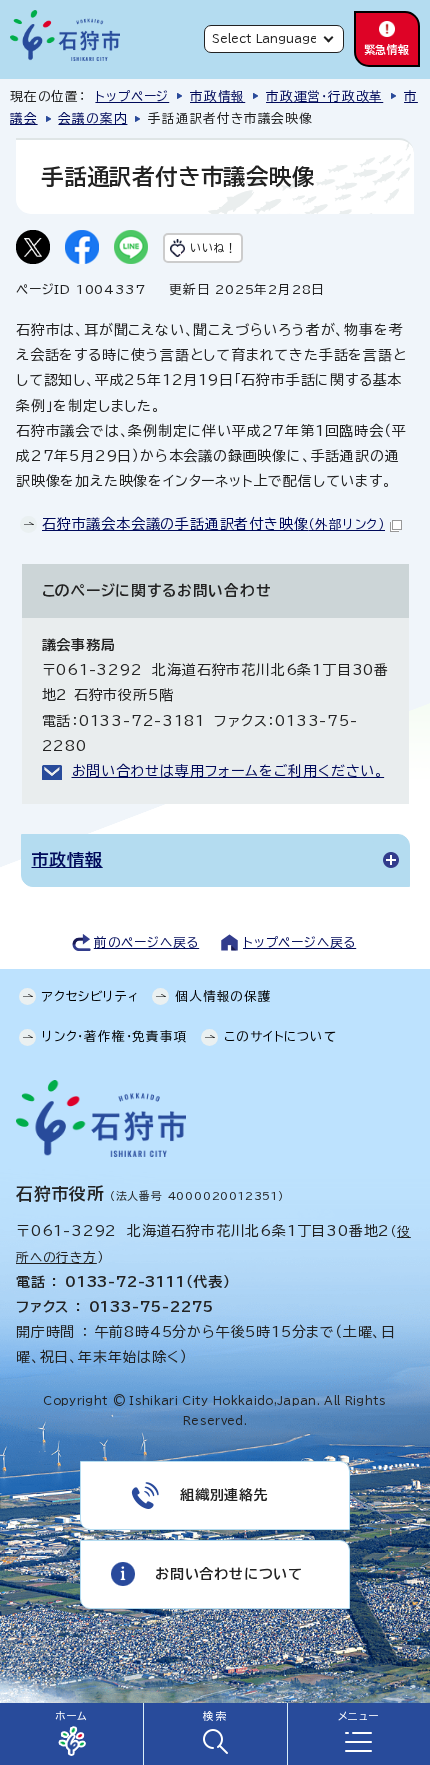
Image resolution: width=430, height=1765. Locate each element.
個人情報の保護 (223, 996)
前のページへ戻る (146, 942)
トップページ (132, 96)
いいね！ (213, 247)
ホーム (71, 1716)
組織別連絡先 (224, 1495)
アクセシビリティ (90, 996)
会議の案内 (92, 118)
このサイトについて (280, 1036)
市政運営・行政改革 (324, 96)
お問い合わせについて (229, 1574)
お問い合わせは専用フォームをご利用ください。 (228, 771)
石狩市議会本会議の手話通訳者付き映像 (213, 524)
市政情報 (217, 96)
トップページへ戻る (299, 942)
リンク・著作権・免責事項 (115, 1036)
